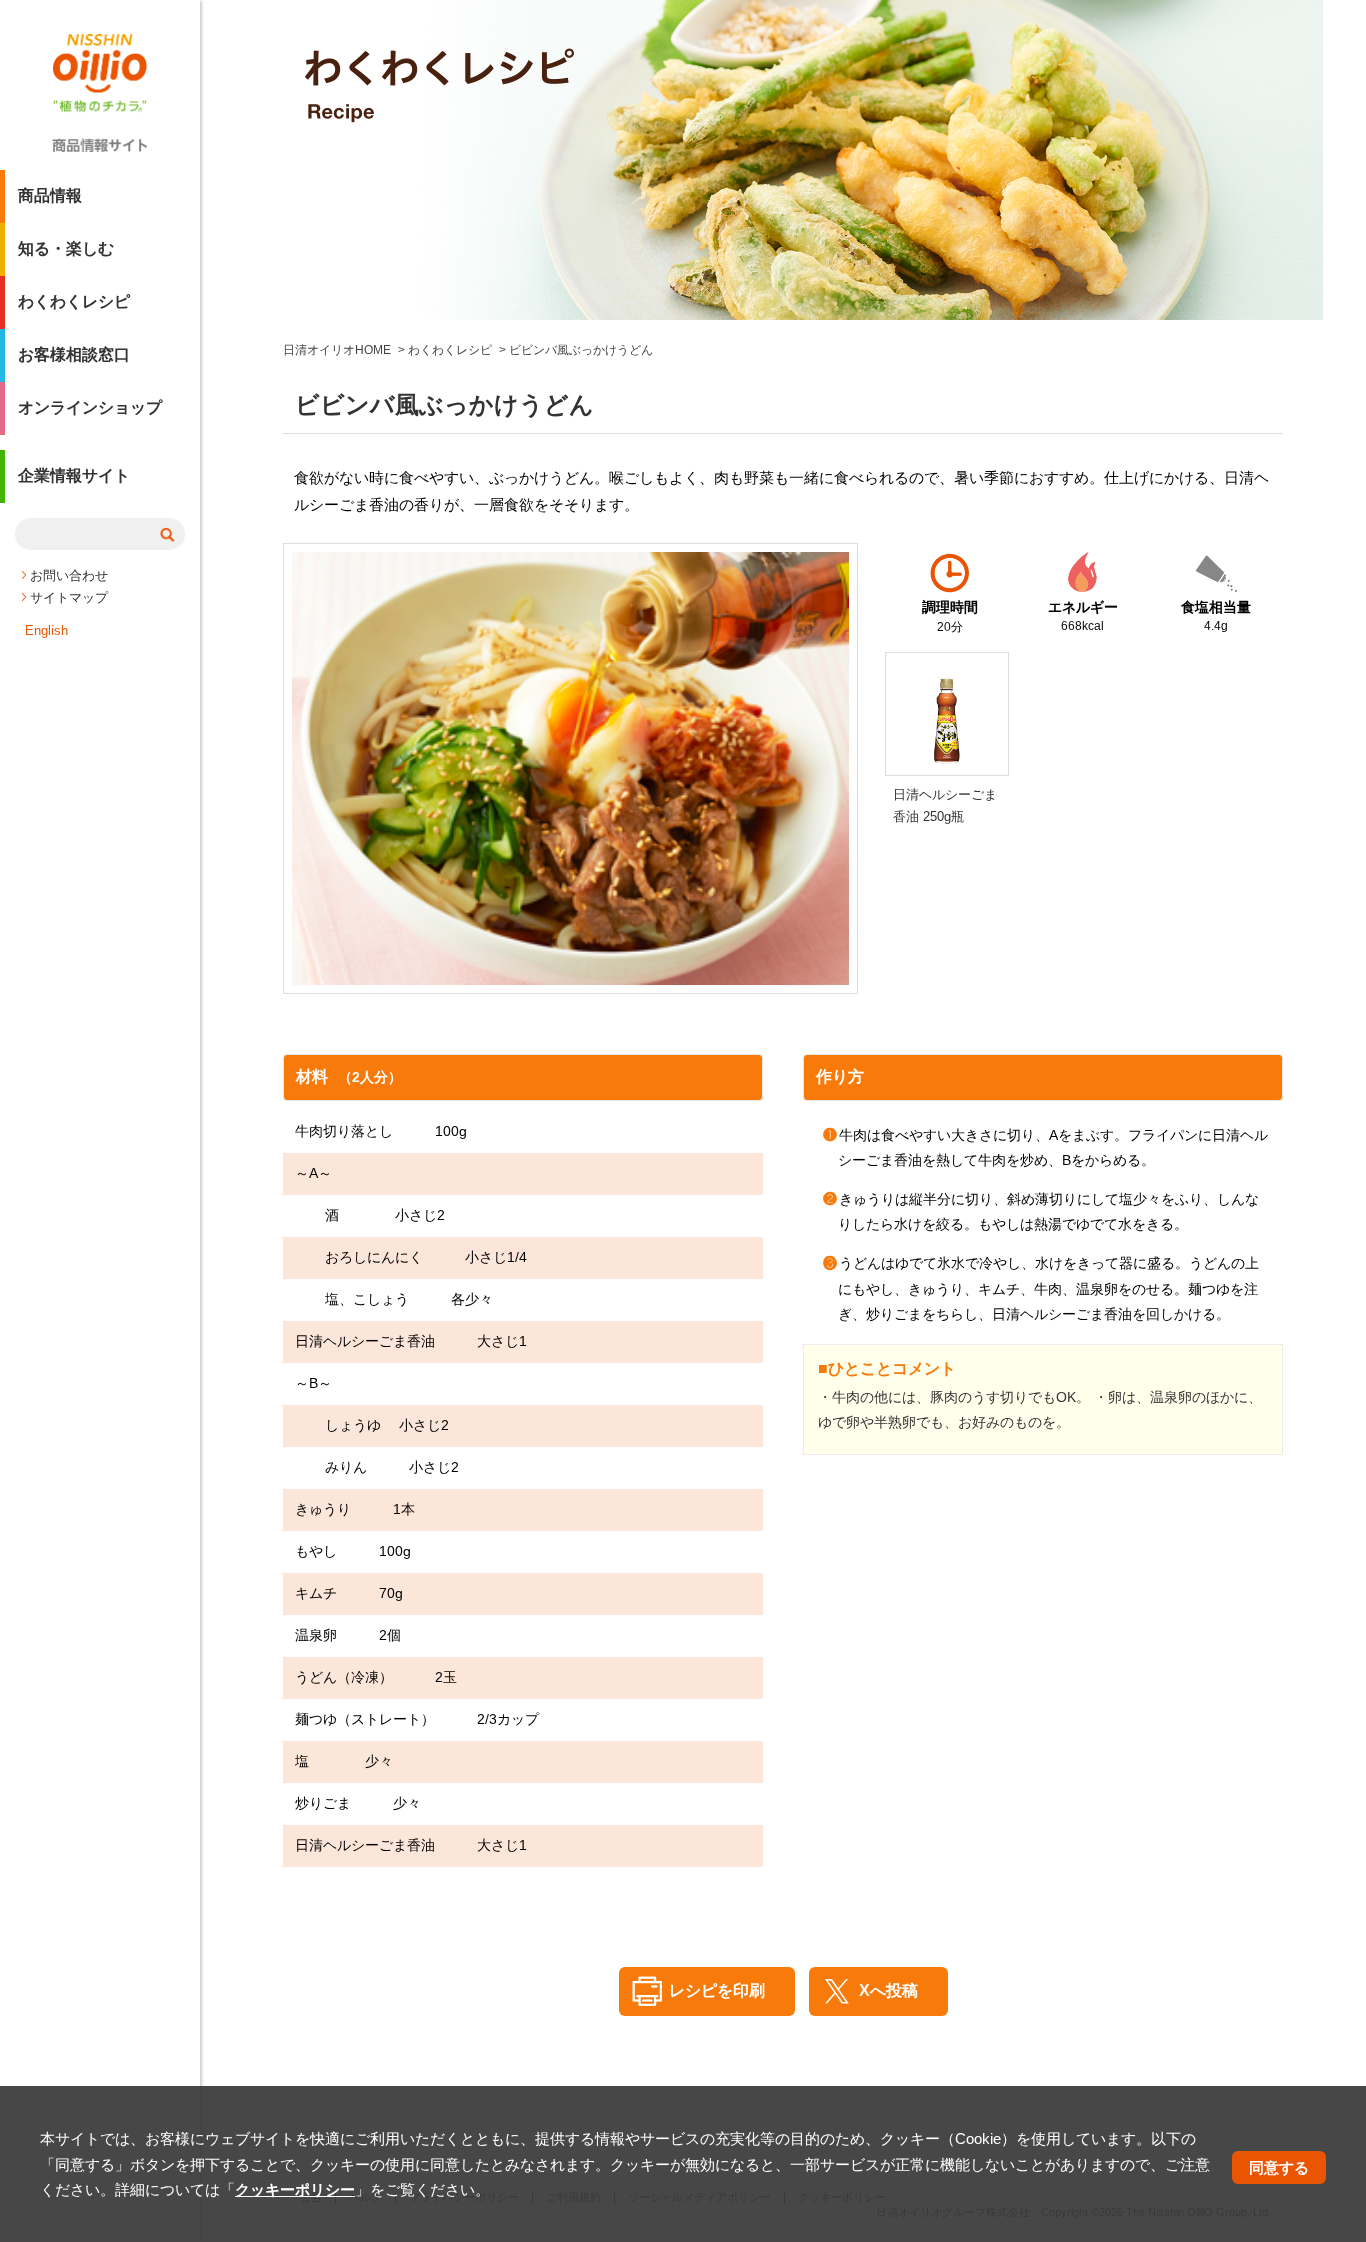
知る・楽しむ (66, 248)
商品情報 (50, 195)
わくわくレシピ (74, 301)
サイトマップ (69, 597)
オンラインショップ (90, 407)
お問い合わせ (69, 575)
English (46, 630)
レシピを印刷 (717, 1990)
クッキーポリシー (295, 2189)
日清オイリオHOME (337, 350)
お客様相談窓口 (74, 354)
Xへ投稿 (888, 1990)
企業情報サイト (74, 475)
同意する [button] (1279, 2166)
